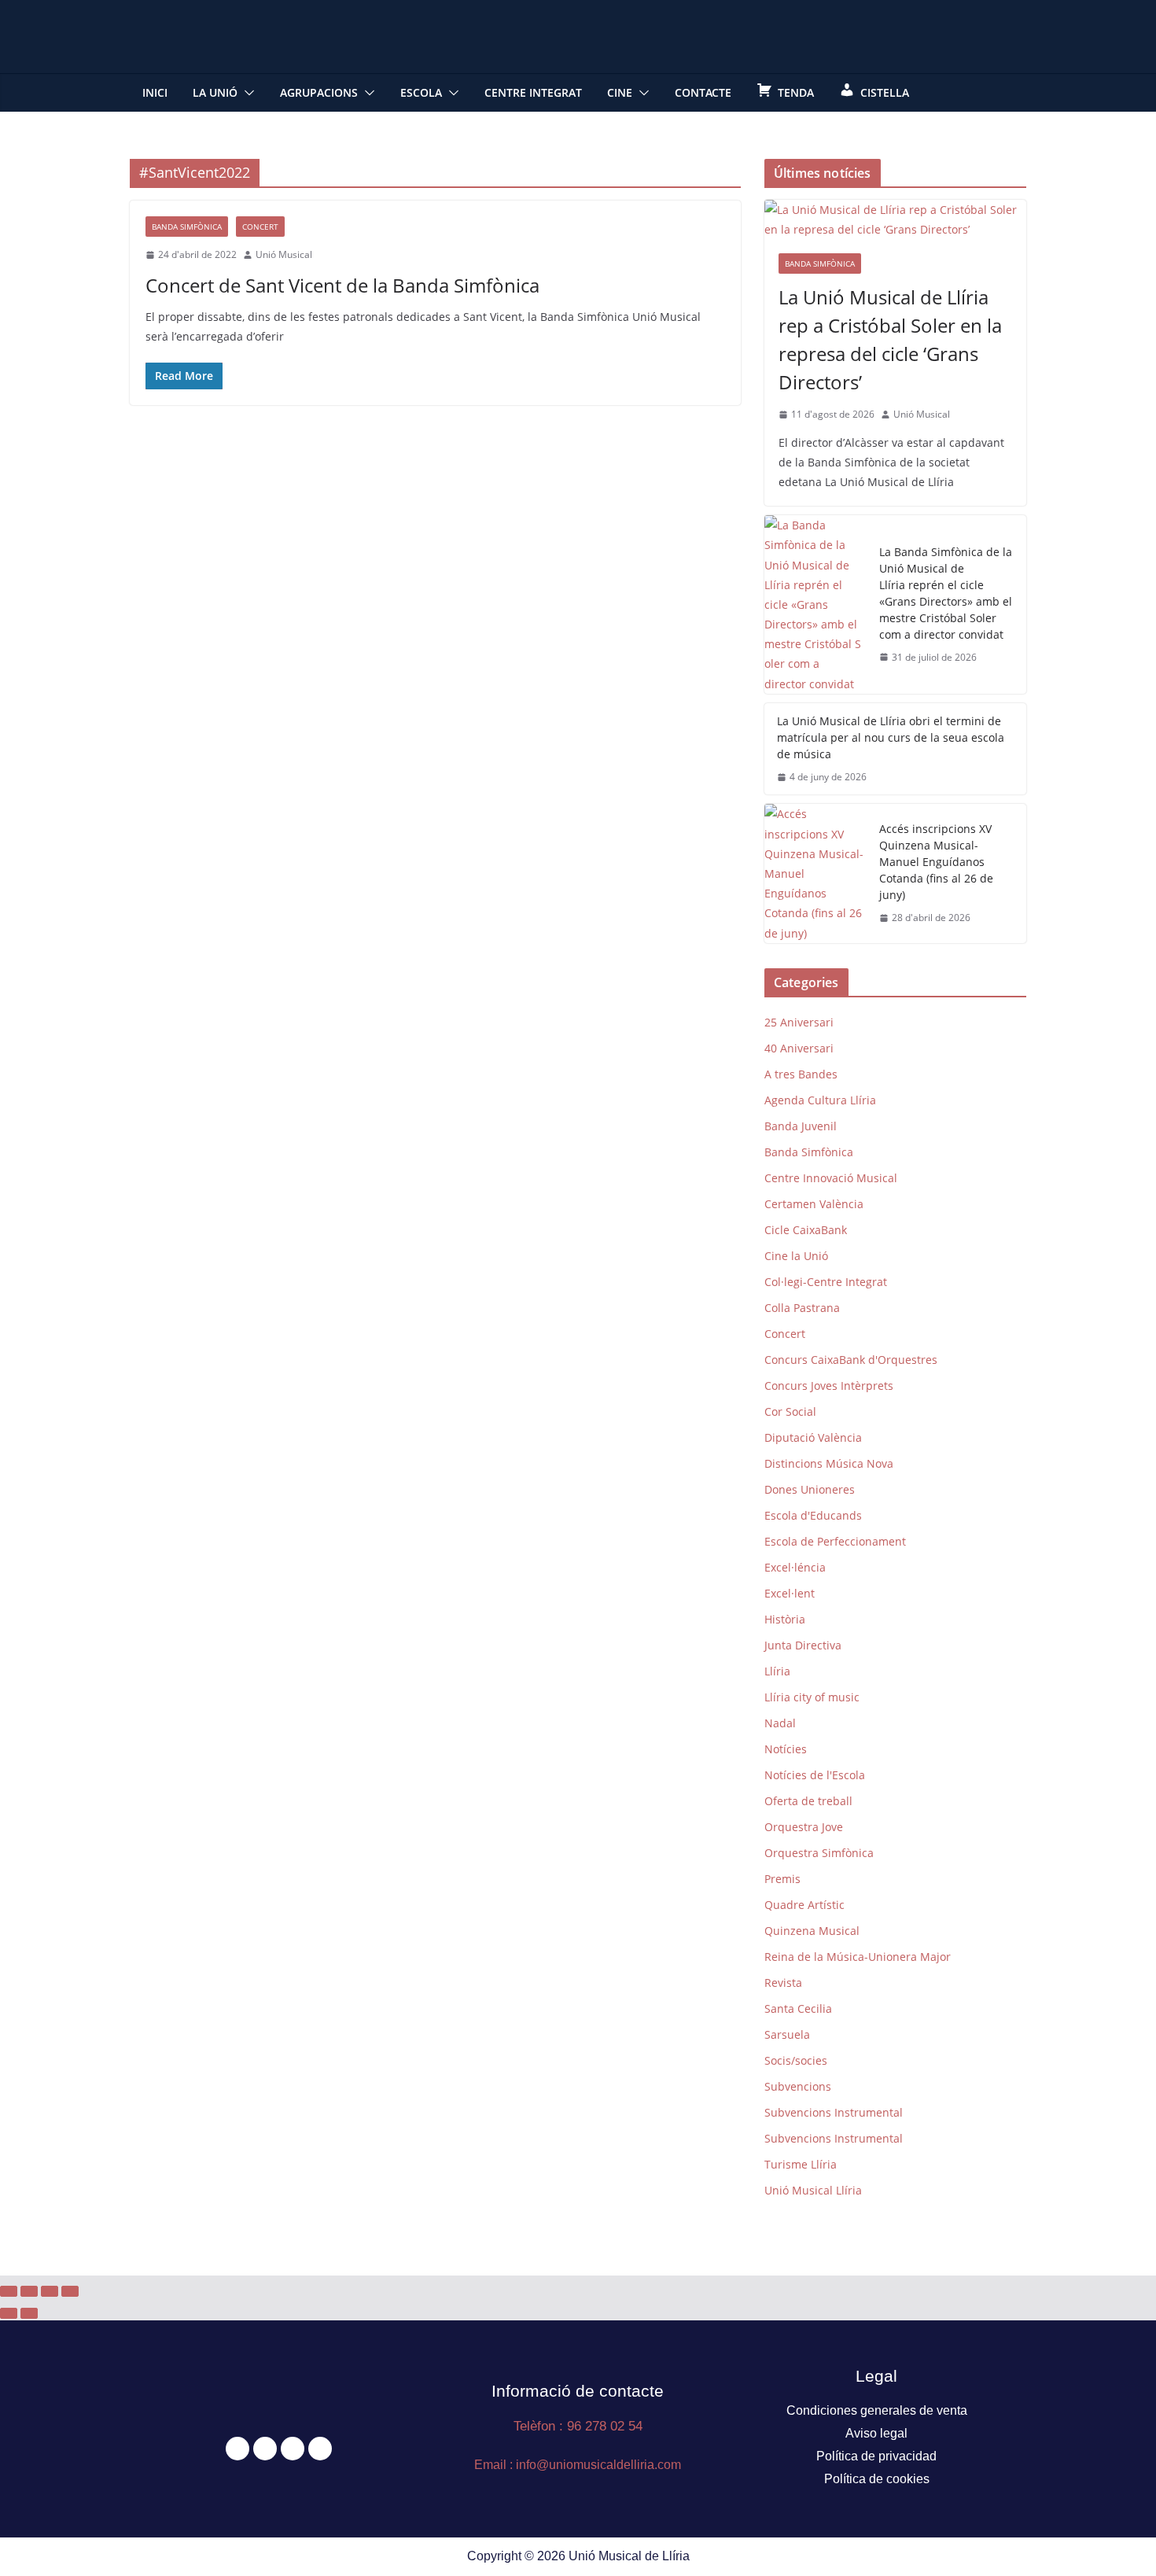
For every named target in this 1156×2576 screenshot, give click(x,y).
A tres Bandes (801, 1074)
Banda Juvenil (801, 1126)
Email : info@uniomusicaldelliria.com (578, 2465)
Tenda (796, 92)
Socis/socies (796, 2060)
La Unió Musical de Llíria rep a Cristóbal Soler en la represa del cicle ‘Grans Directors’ (890, 339)
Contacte (703, 92)
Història (785, 1619)
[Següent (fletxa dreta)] (29, 2313)
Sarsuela (787, 2034)
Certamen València (814, 1204)
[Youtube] (320, 2449)
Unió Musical (284, 254)
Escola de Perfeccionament (835, 1541)
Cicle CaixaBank (806, 1230)
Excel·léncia (795, 1567)
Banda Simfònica (187, 227)
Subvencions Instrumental (834, 2112)
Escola (421, 92)
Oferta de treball (808, 1801)
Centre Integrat (533, 92)
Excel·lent (790, 1593)
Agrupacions (319, 92)
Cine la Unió (796, 1256)
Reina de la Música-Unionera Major (858, 1957)
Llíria (777, 1671)
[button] (246, 93)
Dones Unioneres (810, 1489)
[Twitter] (265, 2449)
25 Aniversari (799, 1022)
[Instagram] (293, 2449)
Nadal (780, 1723)
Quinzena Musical (812, 1931)
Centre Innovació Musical (831, 1178)
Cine (620, 92)
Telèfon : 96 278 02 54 (578, 2426)
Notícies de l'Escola (815, 1775)
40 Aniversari (799, 1048)
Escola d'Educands (813, 1515)
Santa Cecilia (798, 2008)
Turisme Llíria (801, 2164)
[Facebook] (237, 2449)
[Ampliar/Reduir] (9, 2291)
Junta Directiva (803, 1645)
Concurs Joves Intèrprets (829, 1386)
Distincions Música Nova (829, 1463)
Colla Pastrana (802, 1308)
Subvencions (798, 2086)
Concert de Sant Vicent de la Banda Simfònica (342, 285)
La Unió (215, 92)
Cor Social (790, 1411)
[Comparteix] (50, 2291)
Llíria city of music (812, 1697)
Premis (782, 1879)
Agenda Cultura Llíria (820, 1100)
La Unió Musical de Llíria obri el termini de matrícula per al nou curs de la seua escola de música (891, 737)
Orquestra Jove (804, 1827)
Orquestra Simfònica (819, 1853)
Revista (783, 1983)
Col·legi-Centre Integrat (826, 1282)
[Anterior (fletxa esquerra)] (9, 2313)
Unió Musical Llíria (813, 2190)
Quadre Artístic (804, 1905)
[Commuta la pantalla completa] (29, 2291)
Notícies (786, 1749)
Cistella (885, 92)
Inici (155, 92)
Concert (260, 227)
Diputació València (813, 1437)
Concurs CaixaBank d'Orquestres (851, 1360)
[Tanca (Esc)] (70, 2291)
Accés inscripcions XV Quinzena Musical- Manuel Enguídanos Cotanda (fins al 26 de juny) (936, 862)
